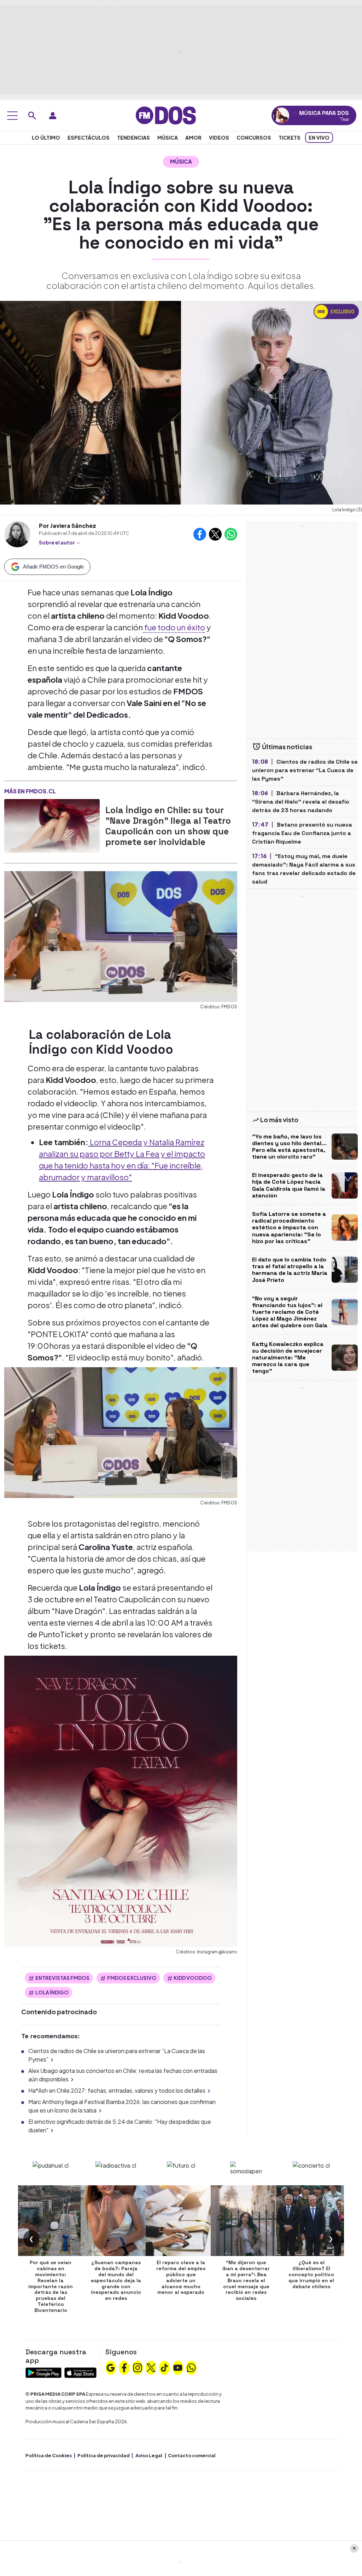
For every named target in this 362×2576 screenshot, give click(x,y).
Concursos (254, 138)
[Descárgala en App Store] (80, 2372)
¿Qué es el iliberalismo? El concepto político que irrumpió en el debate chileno (311, 2274)
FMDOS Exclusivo (132, 1978)
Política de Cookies (49, 2455)
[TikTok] (164, 2367)
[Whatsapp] (191, 2367)
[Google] (111, 2367)
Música (168, 138)
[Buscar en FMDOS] (32, 116)
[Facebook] (124, 2367)
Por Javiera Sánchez (68, 526)
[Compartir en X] (215, 534)
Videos (219, 138)
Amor (193, 138)
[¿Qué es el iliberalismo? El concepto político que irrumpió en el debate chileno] (311, 2221)
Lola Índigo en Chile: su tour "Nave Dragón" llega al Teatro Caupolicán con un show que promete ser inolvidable (168, 826)
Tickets (290, 138)
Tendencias (133, 138)
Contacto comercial (192, 2455)
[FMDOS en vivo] (281, 115)
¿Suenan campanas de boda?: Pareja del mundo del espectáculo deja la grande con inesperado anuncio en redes (116, 2280)
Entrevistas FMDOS (62, 1978)
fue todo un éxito (174, 627)
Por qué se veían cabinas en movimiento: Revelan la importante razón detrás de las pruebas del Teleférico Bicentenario (51, 2286)
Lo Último (46, 138)
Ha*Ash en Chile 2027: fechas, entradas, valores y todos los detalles (117, 2090)
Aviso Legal (149, 2455)
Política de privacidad (104, 2455)
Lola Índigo (52, 1992)
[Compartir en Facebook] (200, 534)
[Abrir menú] (12, 116)
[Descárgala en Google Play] (43, 2372)
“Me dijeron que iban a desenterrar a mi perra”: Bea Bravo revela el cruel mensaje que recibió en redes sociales (246, 2280)
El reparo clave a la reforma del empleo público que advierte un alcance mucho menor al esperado (181, 2277)
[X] (151, 2367)
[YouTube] (178, 2367)
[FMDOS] (166, 115)
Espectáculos (89, 138)
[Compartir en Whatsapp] (231, 534)
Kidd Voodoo (193, 1978)
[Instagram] (138, 2367)
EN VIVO (319, 138)
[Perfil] (53, 116)
